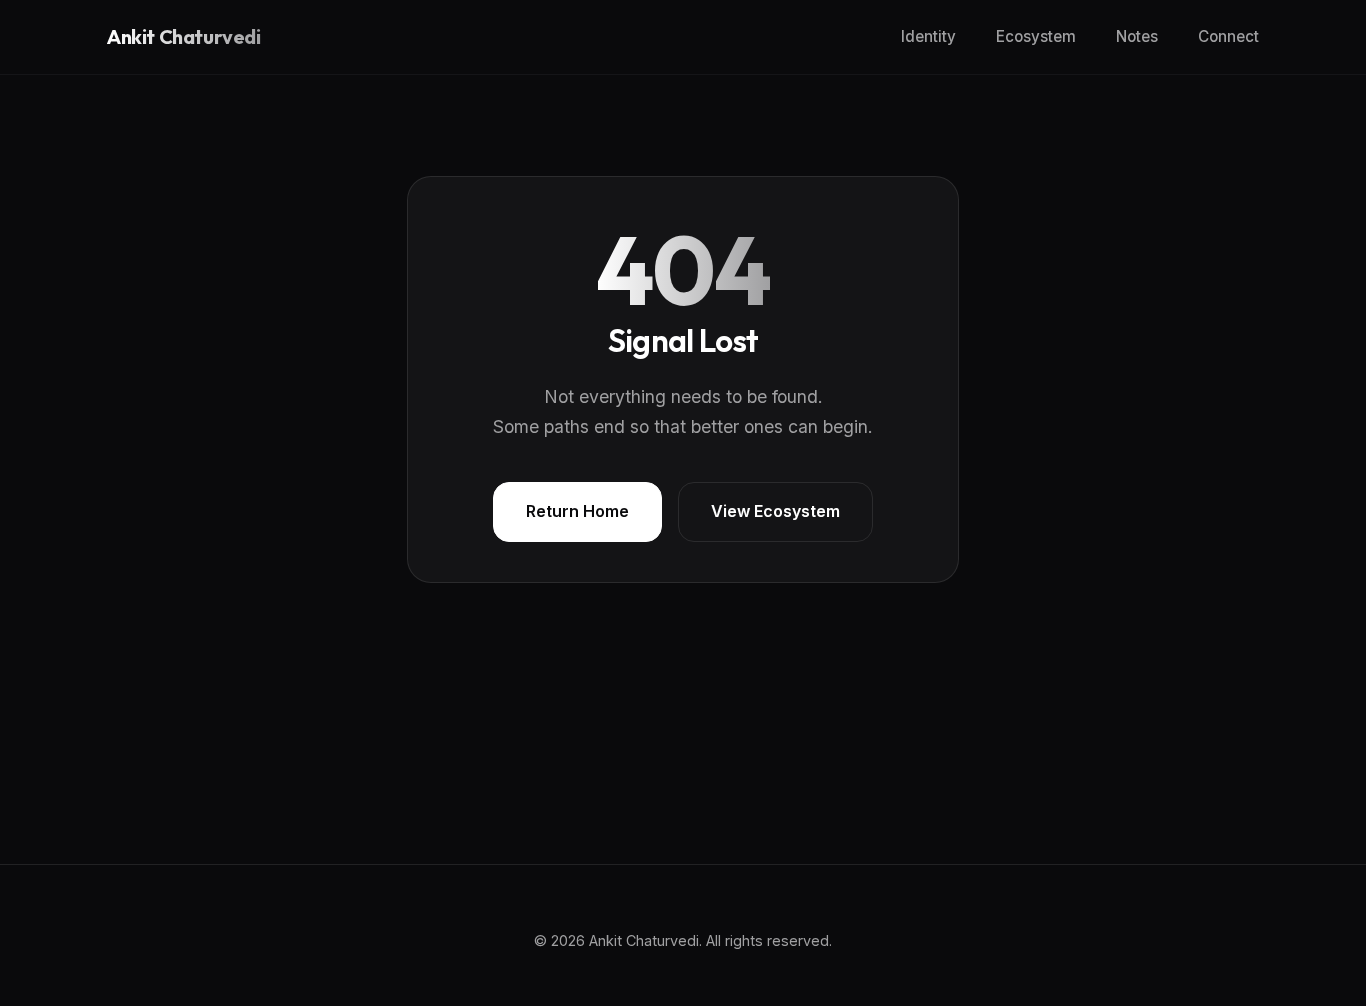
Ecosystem (1036, 36)
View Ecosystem (775, 511)
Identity (928, 36)
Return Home (577, 511)
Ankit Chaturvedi (184, 37)
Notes (1137, 36)
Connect (1228, 36)
